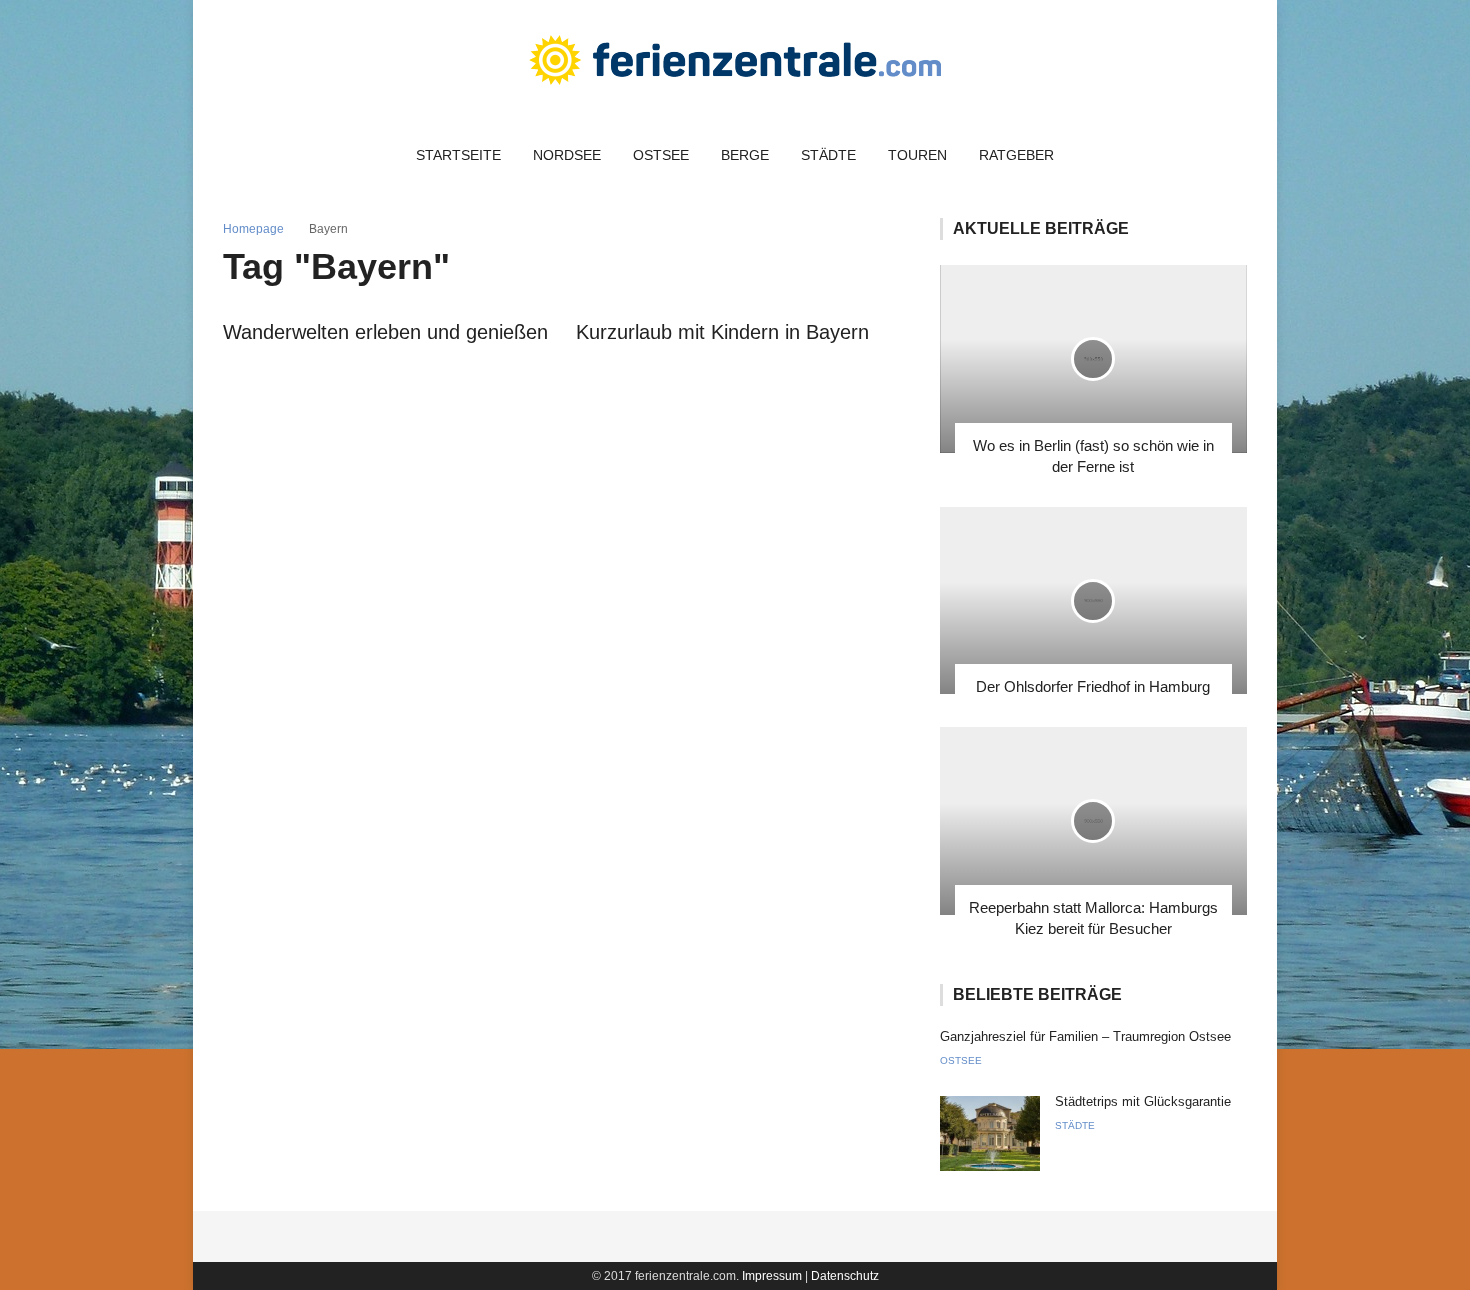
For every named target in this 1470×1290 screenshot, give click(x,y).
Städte (828, 155)
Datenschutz (845, 1276)
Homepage (253, 229)
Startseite (458, 155)
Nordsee (567, 155)
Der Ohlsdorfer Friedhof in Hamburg (1093, 686)
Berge (745, 155)
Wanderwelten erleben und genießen (385, 332)
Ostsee (661, 155)
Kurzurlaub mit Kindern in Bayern (722, 332)
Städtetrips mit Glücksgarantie (1143, 1101)
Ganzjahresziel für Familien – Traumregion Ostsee (1085, 1036)
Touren (917, 155)
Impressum (772, 1276)
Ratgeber (1016, 155)
